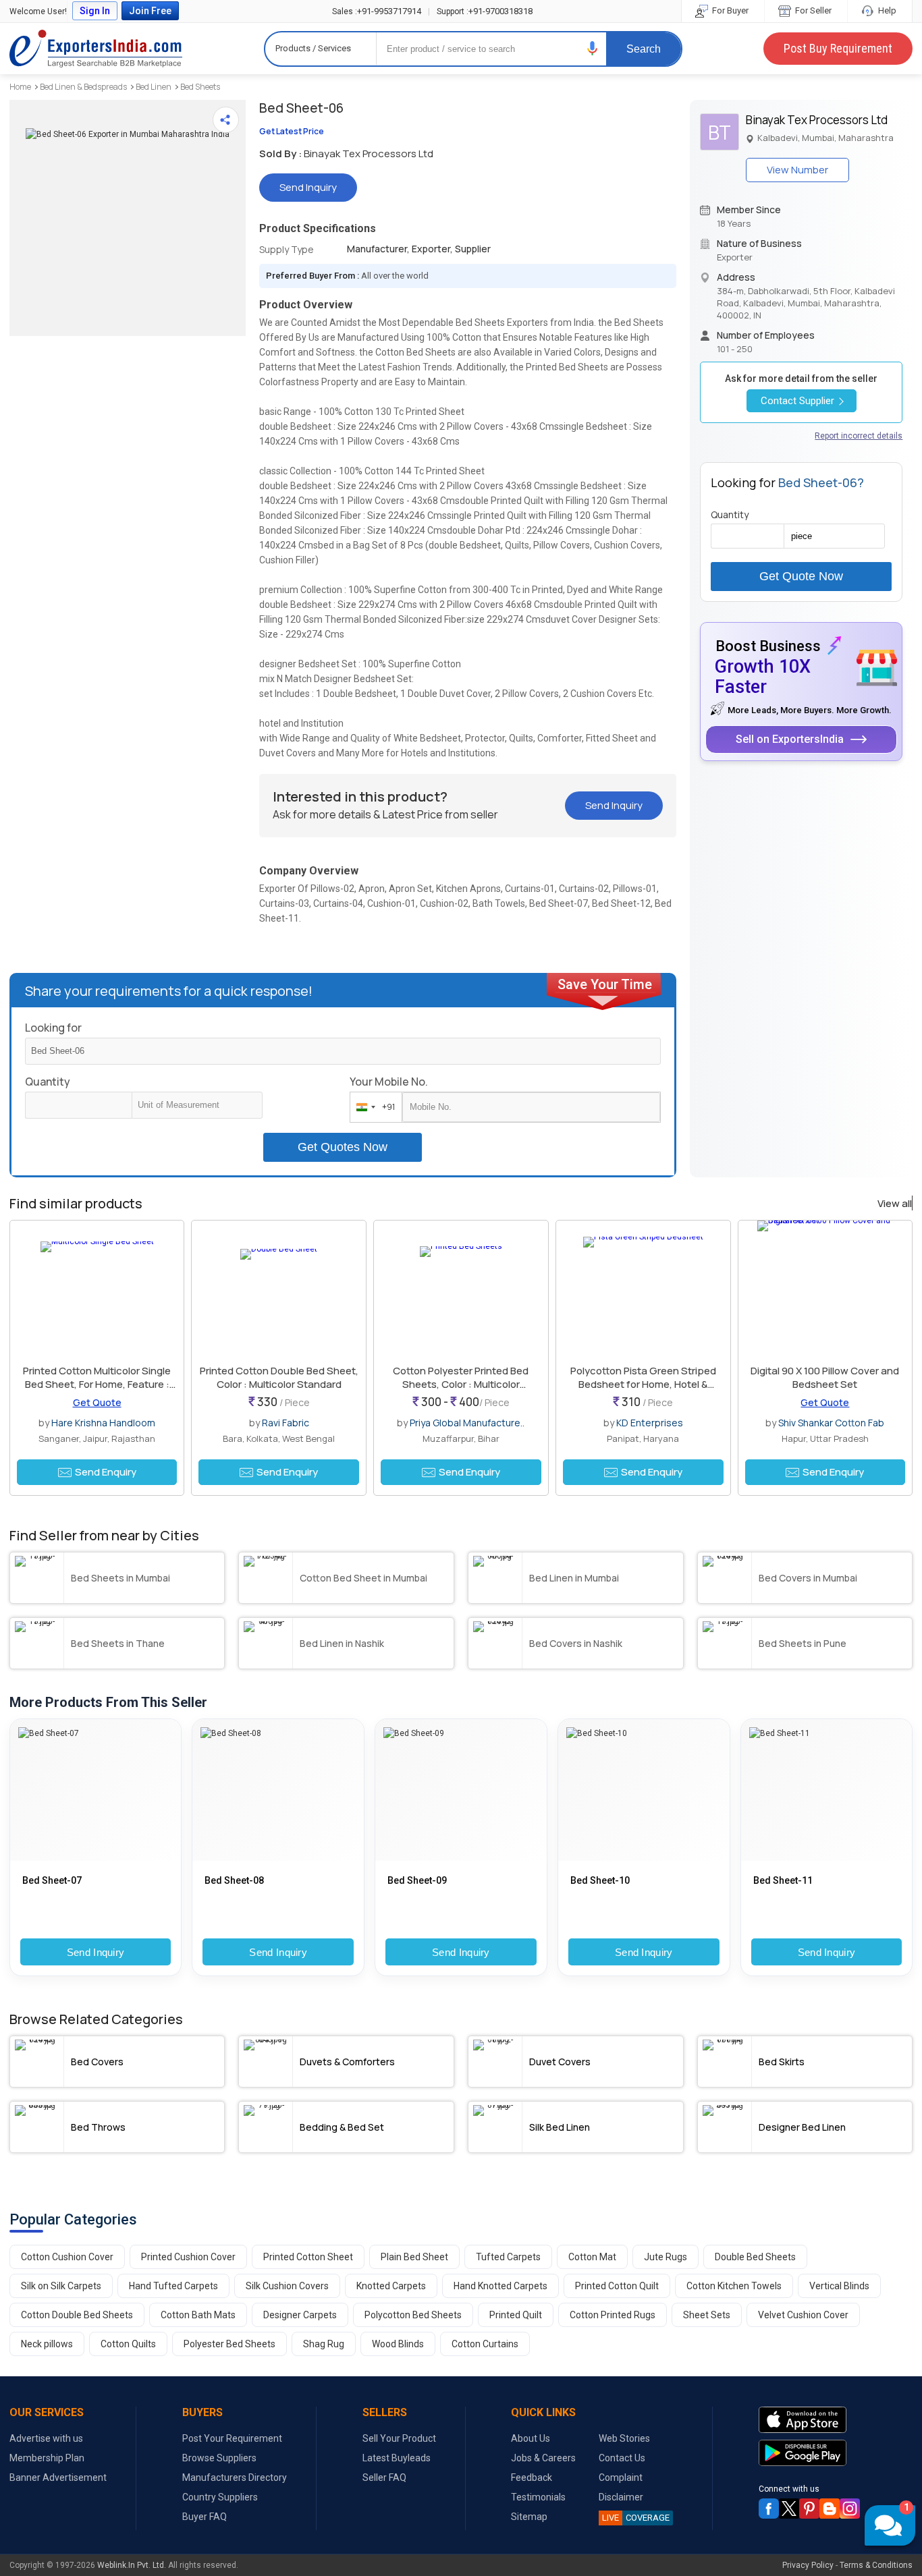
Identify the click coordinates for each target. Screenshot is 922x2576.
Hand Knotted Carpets (500, 2286)
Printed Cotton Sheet (308, 2257)
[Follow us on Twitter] (789, 2509)
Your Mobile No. (389, 1082)
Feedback (532, 2477)
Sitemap (529, 2517)
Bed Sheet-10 (600, 1880)
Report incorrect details (859, 436)
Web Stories (624, 2438)
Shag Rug (324, 2344)
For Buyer (729, 10)
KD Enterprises (650, 1423)
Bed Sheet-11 (783, 1880)
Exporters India (96, 49)
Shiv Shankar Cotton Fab (831, 1423)
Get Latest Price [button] (292, 131)
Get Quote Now (801, 576)
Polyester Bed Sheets (229, 2344)
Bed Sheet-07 (52, 1880)
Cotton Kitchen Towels (734, 2286)
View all (895, 1204)
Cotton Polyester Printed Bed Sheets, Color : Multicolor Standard (461, 1384)
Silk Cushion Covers (287, 2286)
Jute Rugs (666, 2257)
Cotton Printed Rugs (613, 2315)
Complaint (621, 2477)
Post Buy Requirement (838, 48)
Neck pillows (47, 2344)
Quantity (48, 1082)
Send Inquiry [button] (308, 187)
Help (886, 10)
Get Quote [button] (97, 1402)
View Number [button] (797, 170)
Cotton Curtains (485, 2344)
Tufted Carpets (508, 2257)
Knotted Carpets (391, 2286)
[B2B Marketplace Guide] (830, 2509)
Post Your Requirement (232, 2438)
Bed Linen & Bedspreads (83, 87)
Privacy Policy (808, 2565)
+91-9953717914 (377, 11)
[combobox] (373, 1107)
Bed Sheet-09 (417, 1880)
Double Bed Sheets (755, 2257)
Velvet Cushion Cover (803, 2315)
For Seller (812, 10)
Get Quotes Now (343, 1147)
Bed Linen (154, 87)
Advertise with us (46, 2438)
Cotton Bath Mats (198, 2315)
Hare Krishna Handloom (103, 1423)
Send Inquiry (96, 1952)
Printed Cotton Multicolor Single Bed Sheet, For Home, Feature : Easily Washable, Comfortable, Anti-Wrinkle (97, 1391)
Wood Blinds (398, 2344)
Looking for (53, 1028)
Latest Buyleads (397, 2458)
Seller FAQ (384, 2477)
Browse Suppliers (219, 2458)
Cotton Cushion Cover (67, 2257)
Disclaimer (621, 2497)
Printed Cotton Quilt (617, 2286)
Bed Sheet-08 (234, 1880)
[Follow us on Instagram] (850, 2509)
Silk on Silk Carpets (61, 2286)
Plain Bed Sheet (414, 2257)
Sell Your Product (399, 2438)
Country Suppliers (220, 2497)
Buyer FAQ (205, 2517)
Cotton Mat (592, 2257)
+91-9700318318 (485, 11)
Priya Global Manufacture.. (467, 1423)
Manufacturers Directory (235, 2477)
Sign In (95, 11)
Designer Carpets (300, 2315)
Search (644, 49)
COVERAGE (636, 2518)
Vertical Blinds (839, 2286)
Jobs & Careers (543, 2458)
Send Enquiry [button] (106, 1472)
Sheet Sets (707, 2315)
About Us (531, 2438)
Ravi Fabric (286, 1423)
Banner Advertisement (58, 2477)
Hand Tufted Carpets (173, 2286)
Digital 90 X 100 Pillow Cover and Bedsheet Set (825, 1377)
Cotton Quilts (128, 2344)
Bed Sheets (200, 87)
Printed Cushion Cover (188, 2257)
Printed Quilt (516, 2315)
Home (20, 87)
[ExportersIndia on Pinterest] (809, 2509)
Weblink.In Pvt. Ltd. (132, 2565)
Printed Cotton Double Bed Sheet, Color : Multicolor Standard (279, 1377)
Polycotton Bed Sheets (413, 2315)
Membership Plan (47, 2458)
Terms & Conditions (876, 2565)
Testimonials (538, 2497)
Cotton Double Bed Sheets (77, 2315)
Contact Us (622, 2458)
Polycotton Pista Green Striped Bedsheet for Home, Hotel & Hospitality (643, 1384)
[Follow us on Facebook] (769, 2509)
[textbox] (197, 1105)
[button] (593, 48)
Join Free (150, 11)
